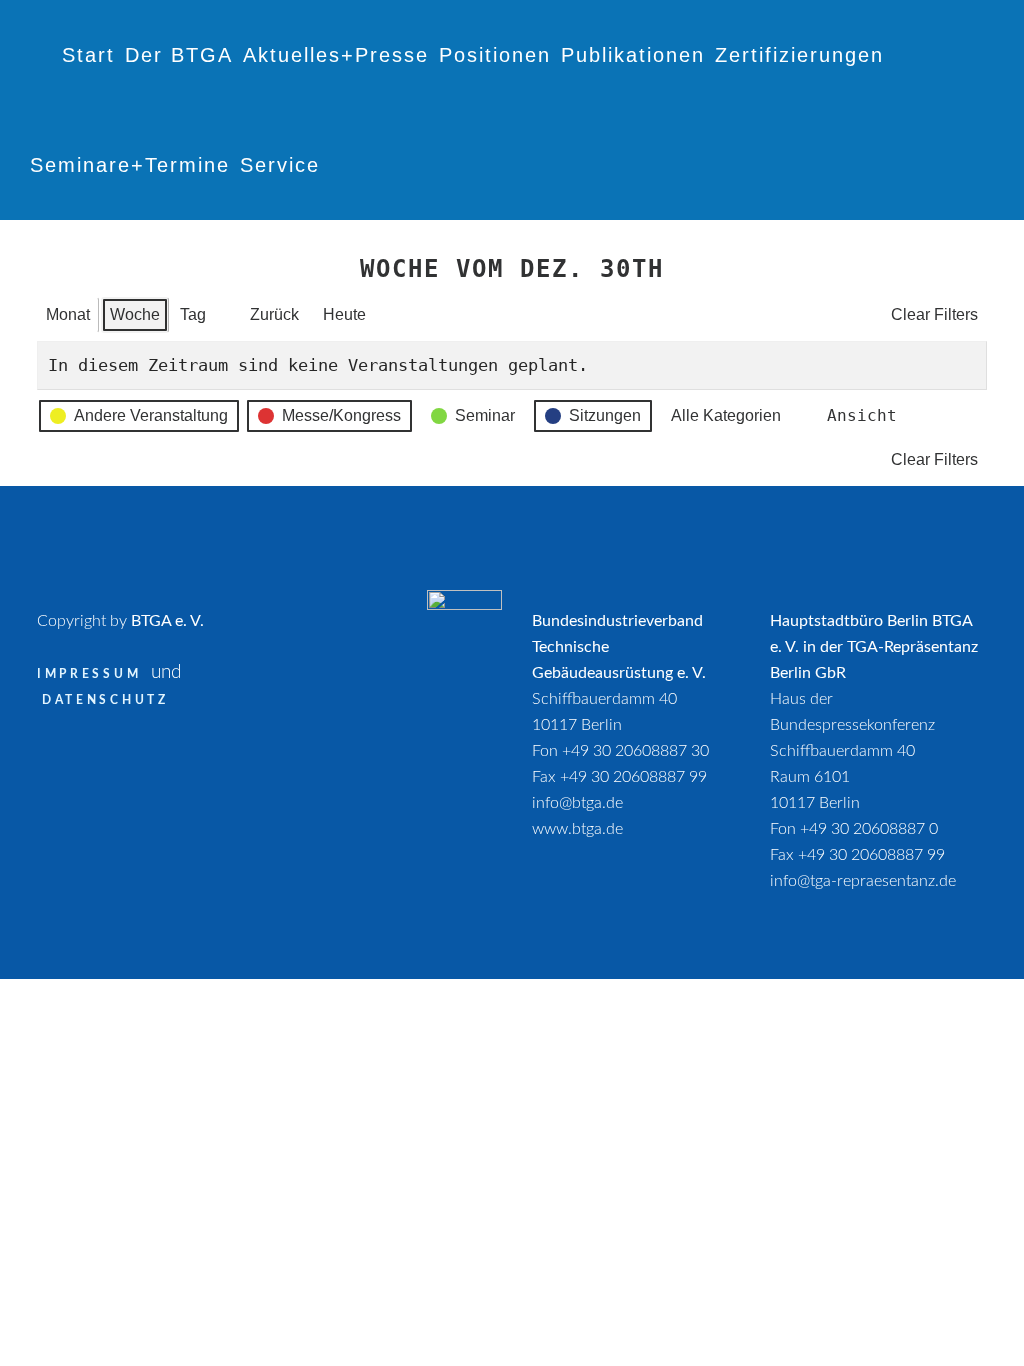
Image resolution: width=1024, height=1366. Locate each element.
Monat (68, 314)
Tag (193, 314)
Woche (135, 314)
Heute (344, 314)
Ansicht (858, 420)
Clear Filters (934, 314)
